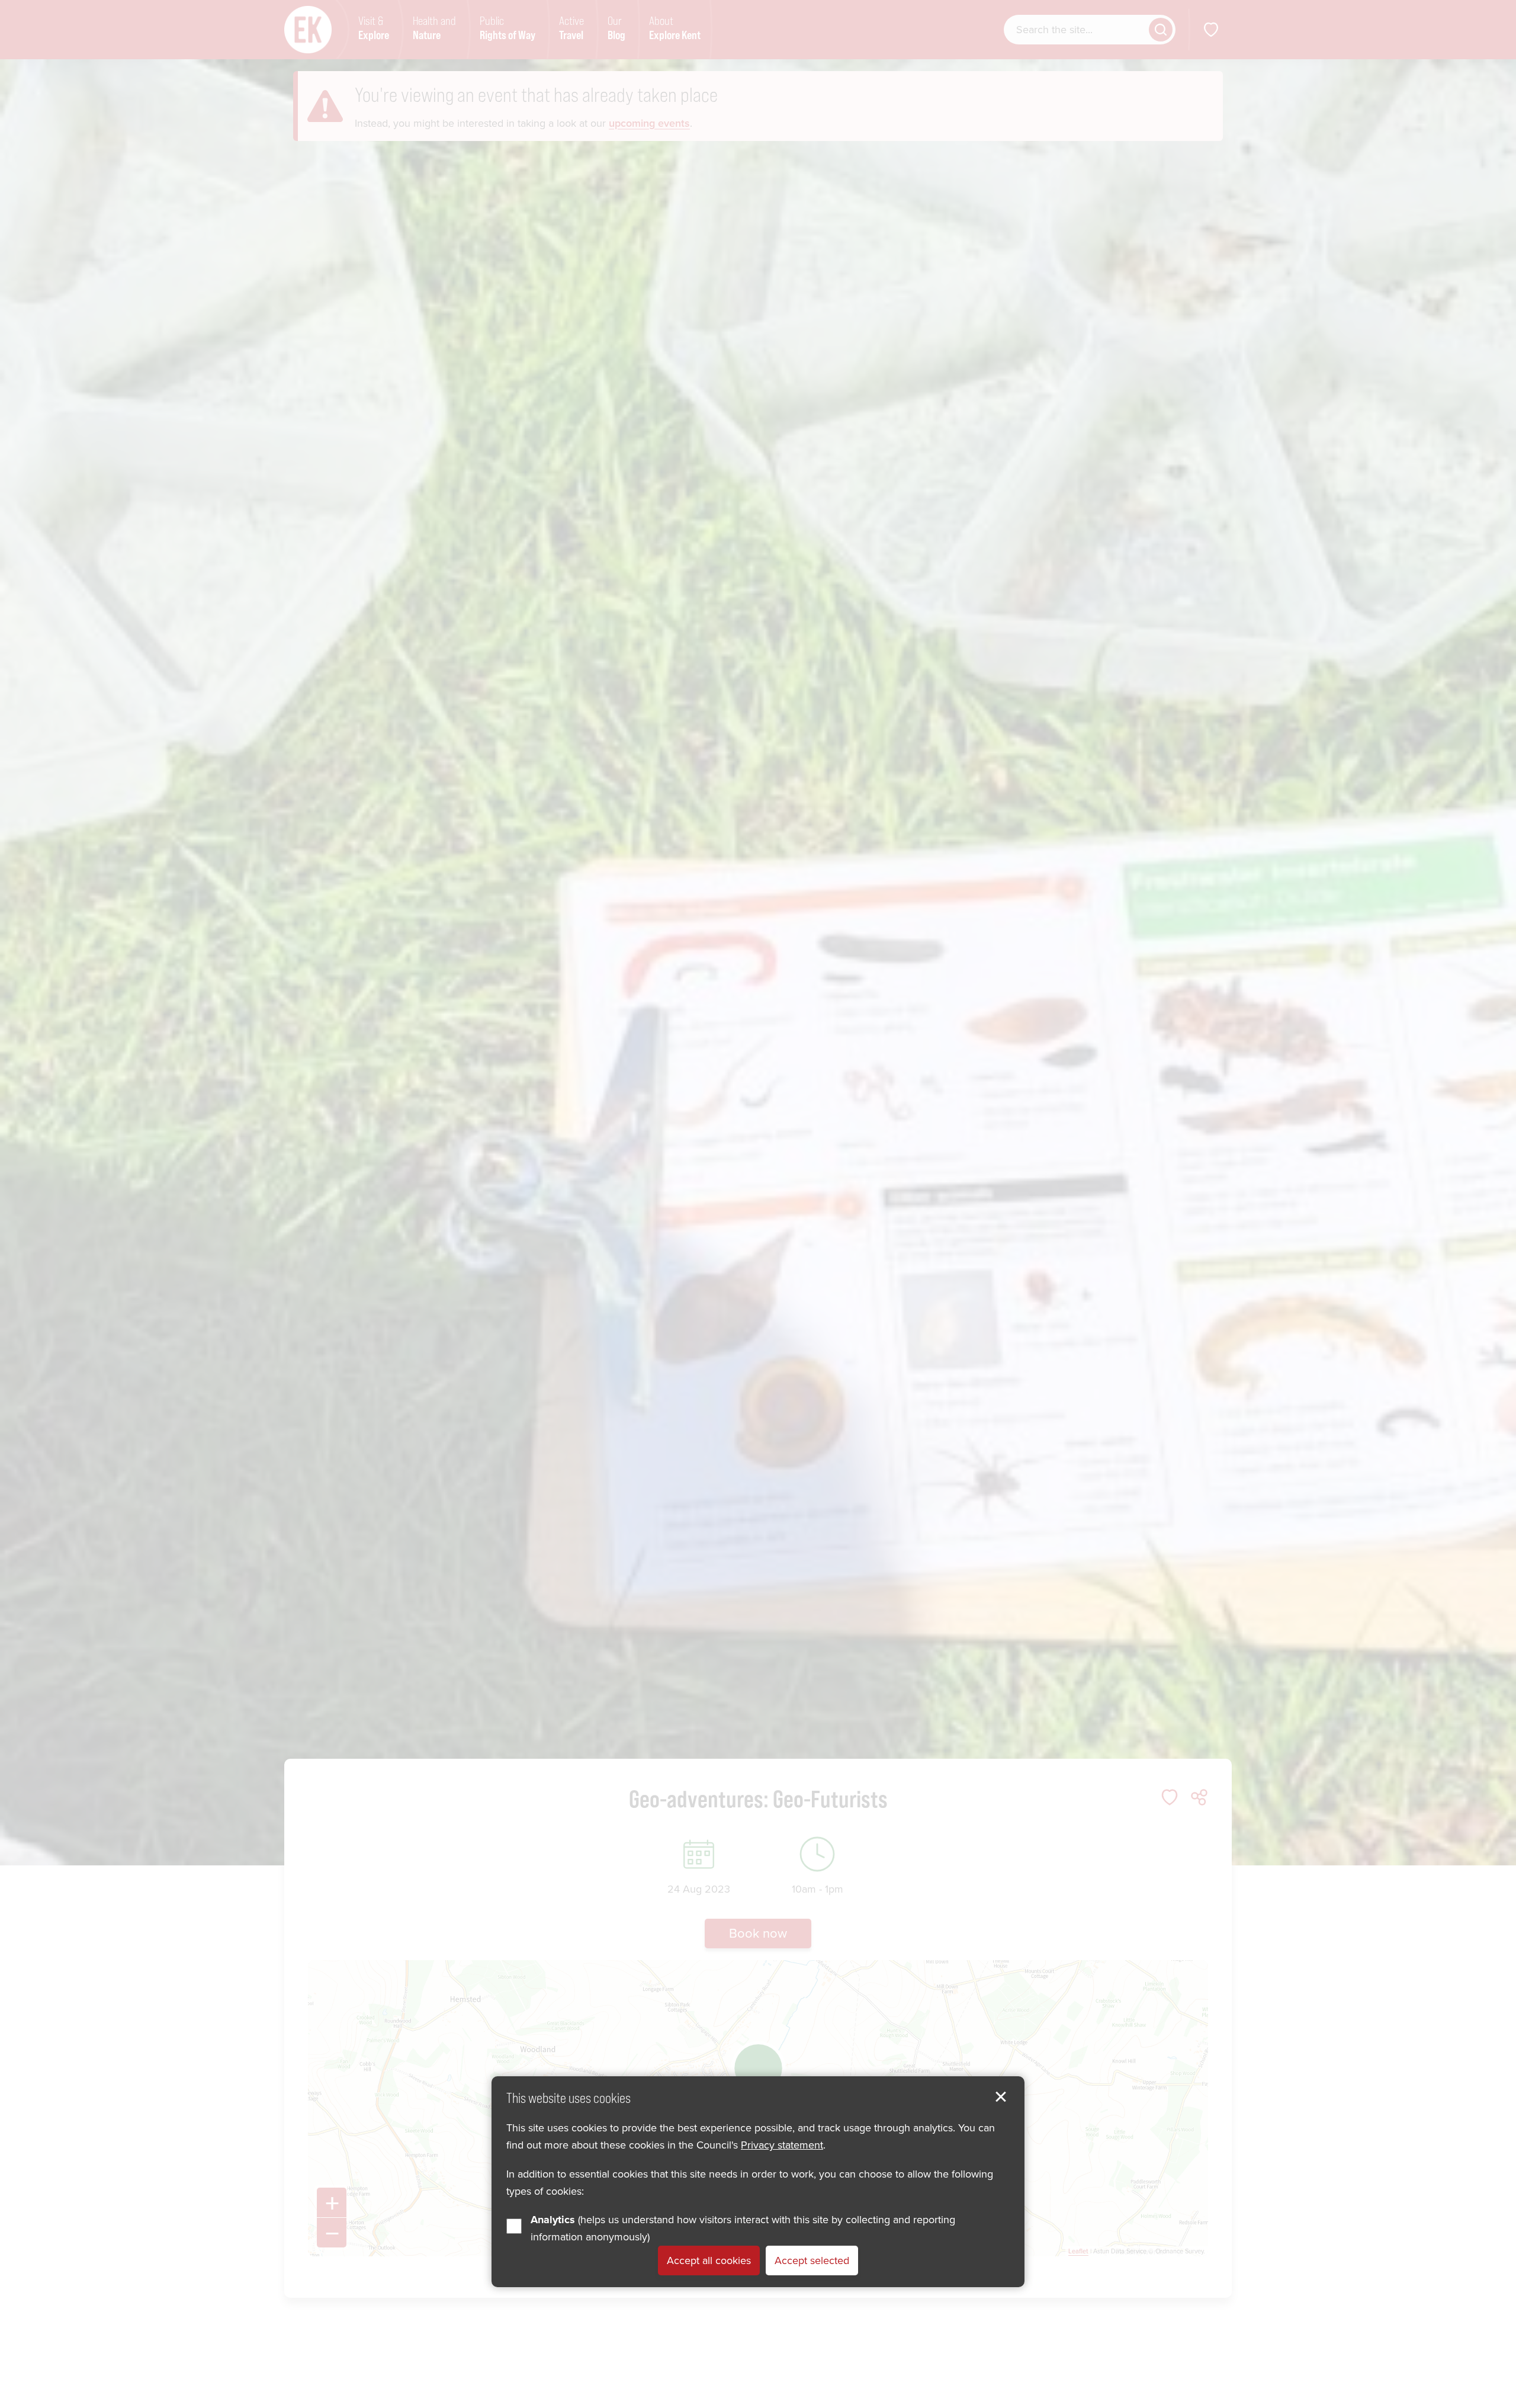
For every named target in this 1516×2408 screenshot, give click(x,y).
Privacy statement (782, 2146)
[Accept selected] (1001, 2097)
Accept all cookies (709, 2261)
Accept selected (812, 2261)
